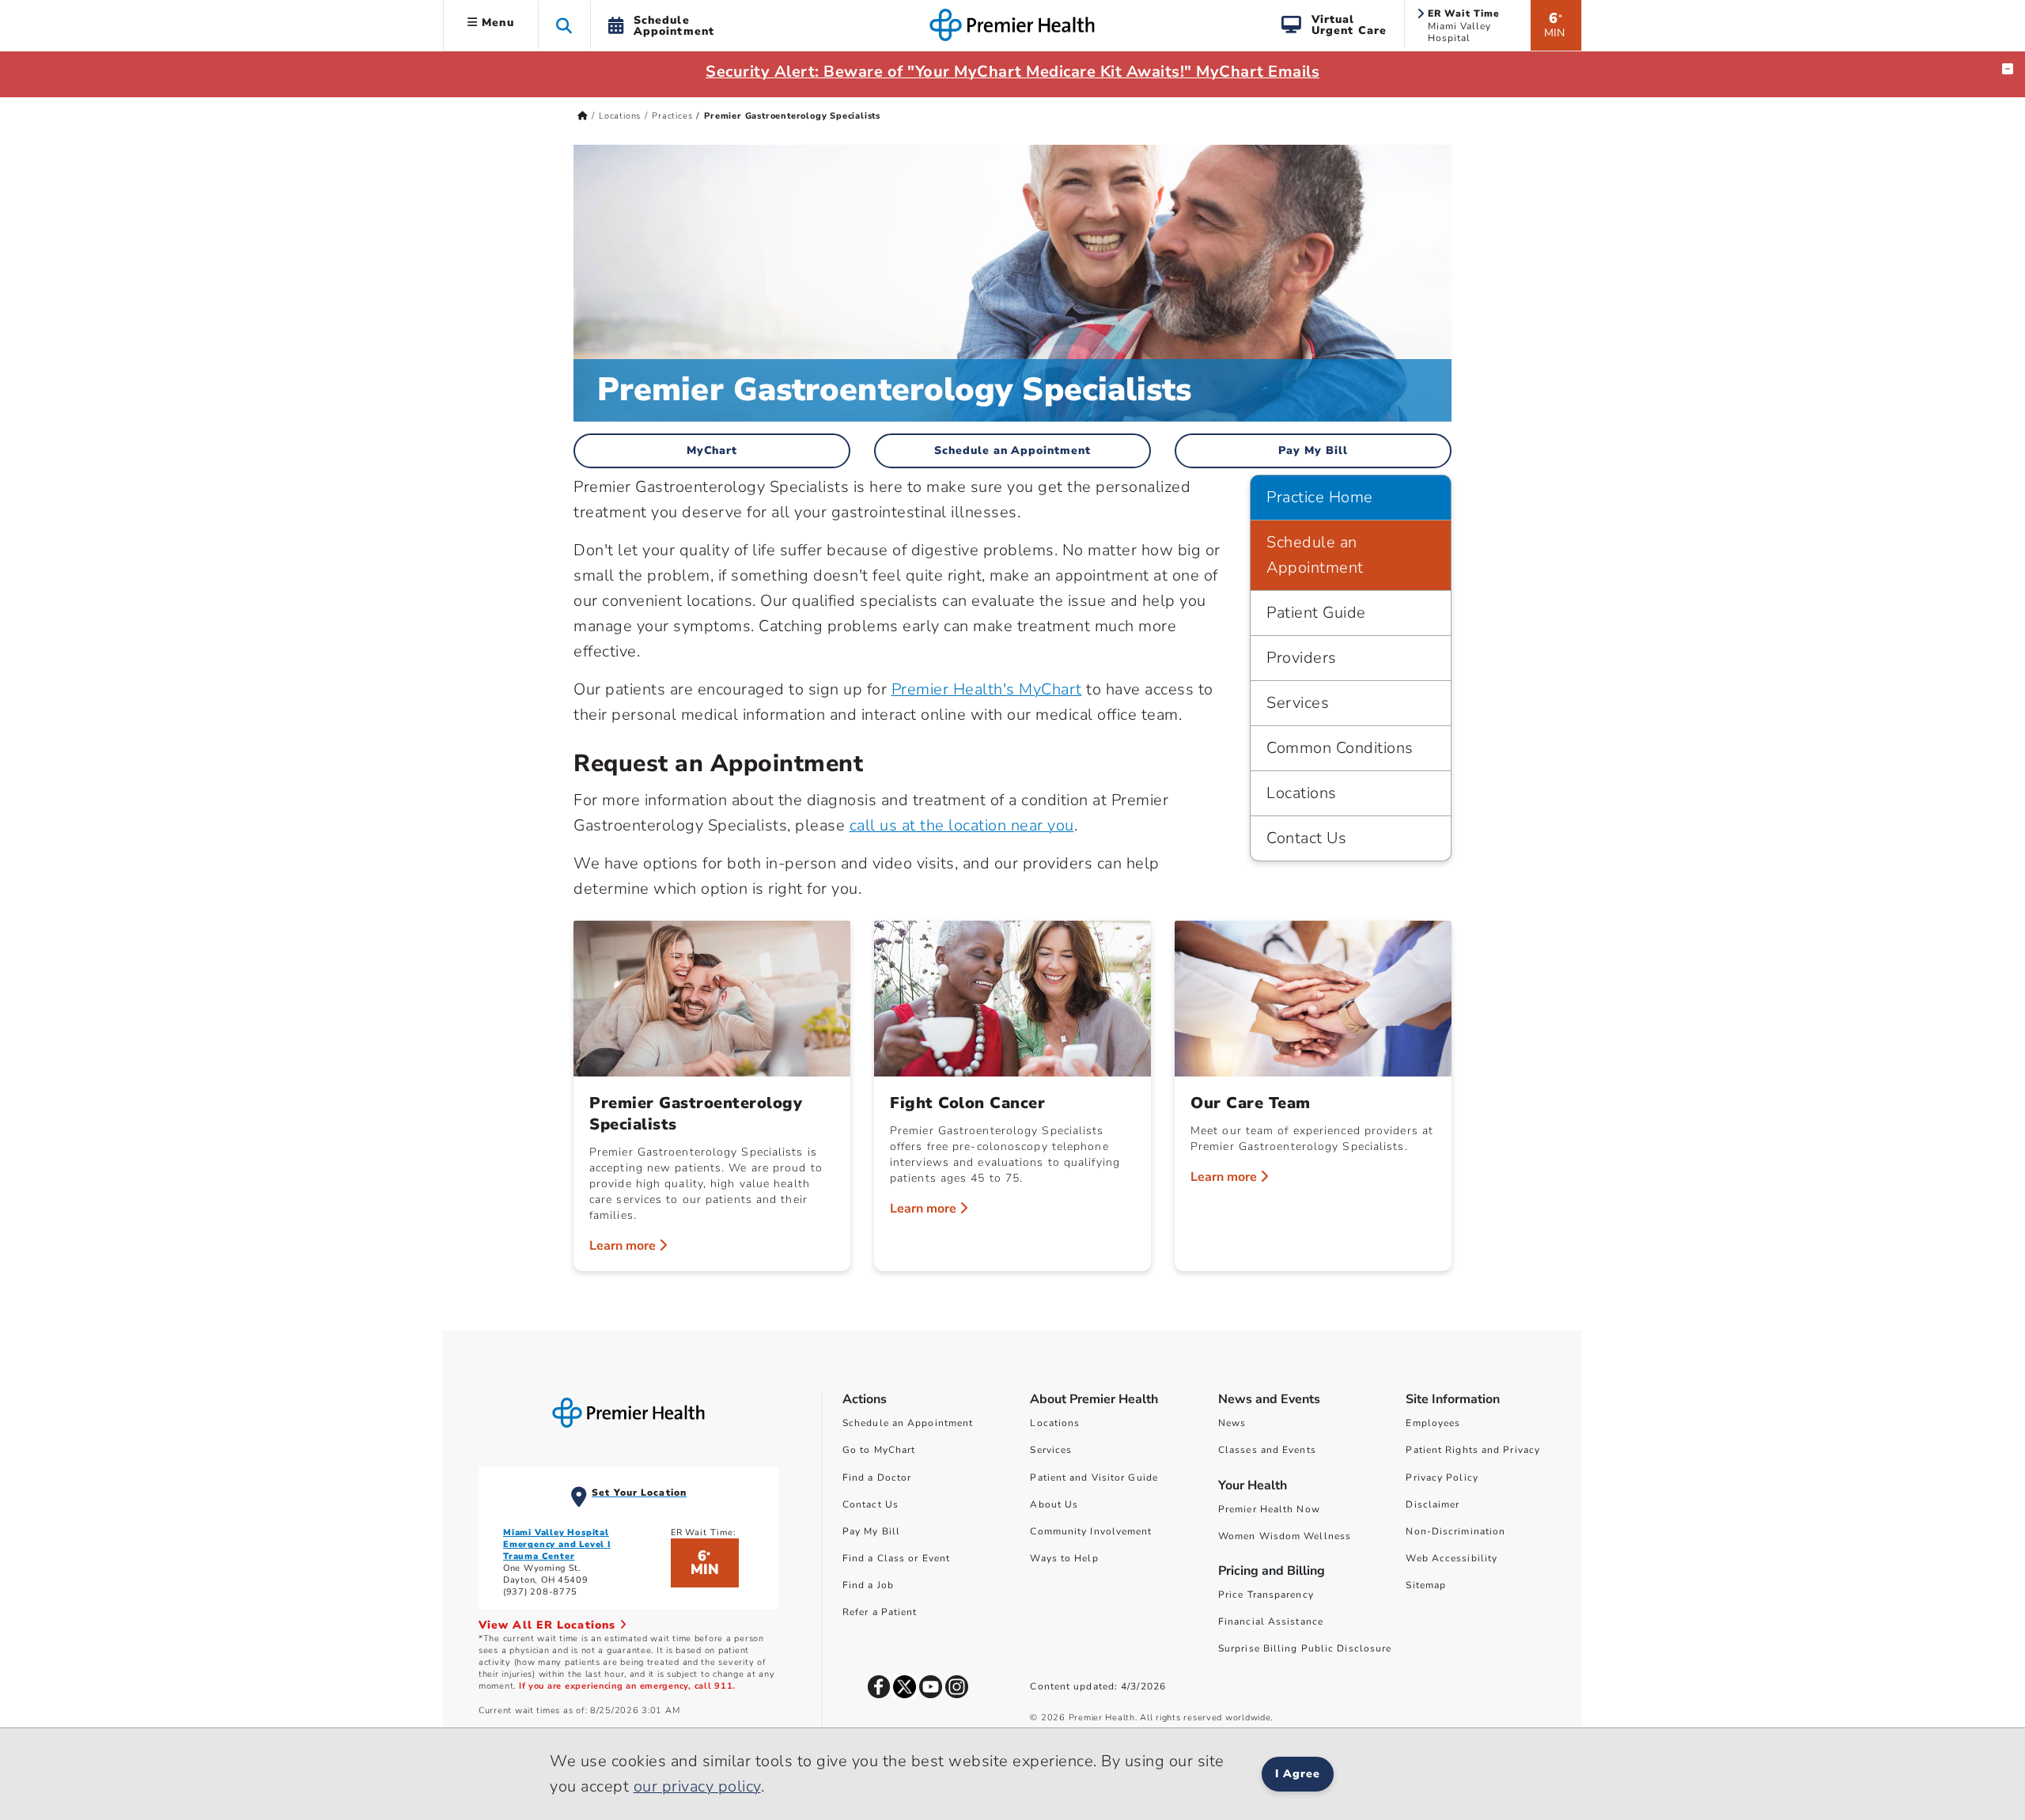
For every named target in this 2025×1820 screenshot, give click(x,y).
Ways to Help (1064, 1558)
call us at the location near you (962, 825)
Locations (620, 116)
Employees (1433, 1423)
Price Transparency (1266, 1595)
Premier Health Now (1269, 1509)
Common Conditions (1340, 748)
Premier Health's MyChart (987, 689)
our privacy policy (697, 1786)
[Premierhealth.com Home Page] (583, 116)
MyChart (712, 450)
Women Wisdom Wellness (1285, 1536)
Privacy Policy (1442, 1478)
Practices (672, 116)
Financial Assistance (1271, 1621)
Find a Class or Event (896, 1558)
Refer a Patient (880, 1612)
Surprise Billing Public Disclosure (1305, 1648)
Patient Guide (1316, 613)
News (1232, 1423)
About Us (1054, 1504)
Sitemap (1426, 1585)
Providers (1302, 658)
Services (1298, 703)
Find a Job (868, 1585)
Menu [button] (496, 23)
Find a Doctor (877, 1478)
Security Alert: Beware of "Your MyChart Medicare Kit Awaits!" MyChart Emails (1012, 72)
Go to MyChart (879, 1450)
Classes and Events (1267, 1450)
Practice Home (1320, 497)
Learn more (624, 1246)
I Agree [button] (1298, 1774)
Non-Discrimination (1455, 1531)
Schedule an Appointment (1013, 450)
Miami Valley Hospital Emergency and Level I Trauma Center (557, 1544)
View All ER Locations (549, 1625)
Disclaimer (1433, 1504)
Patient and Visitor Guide (1094, 1478)
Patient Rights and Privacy (1473, 1450)
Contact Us (1306, 838)
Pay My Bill (1313, 450)
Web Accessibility (1452, 1558)
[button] (564, 25)
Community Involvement (1091, 1531)
